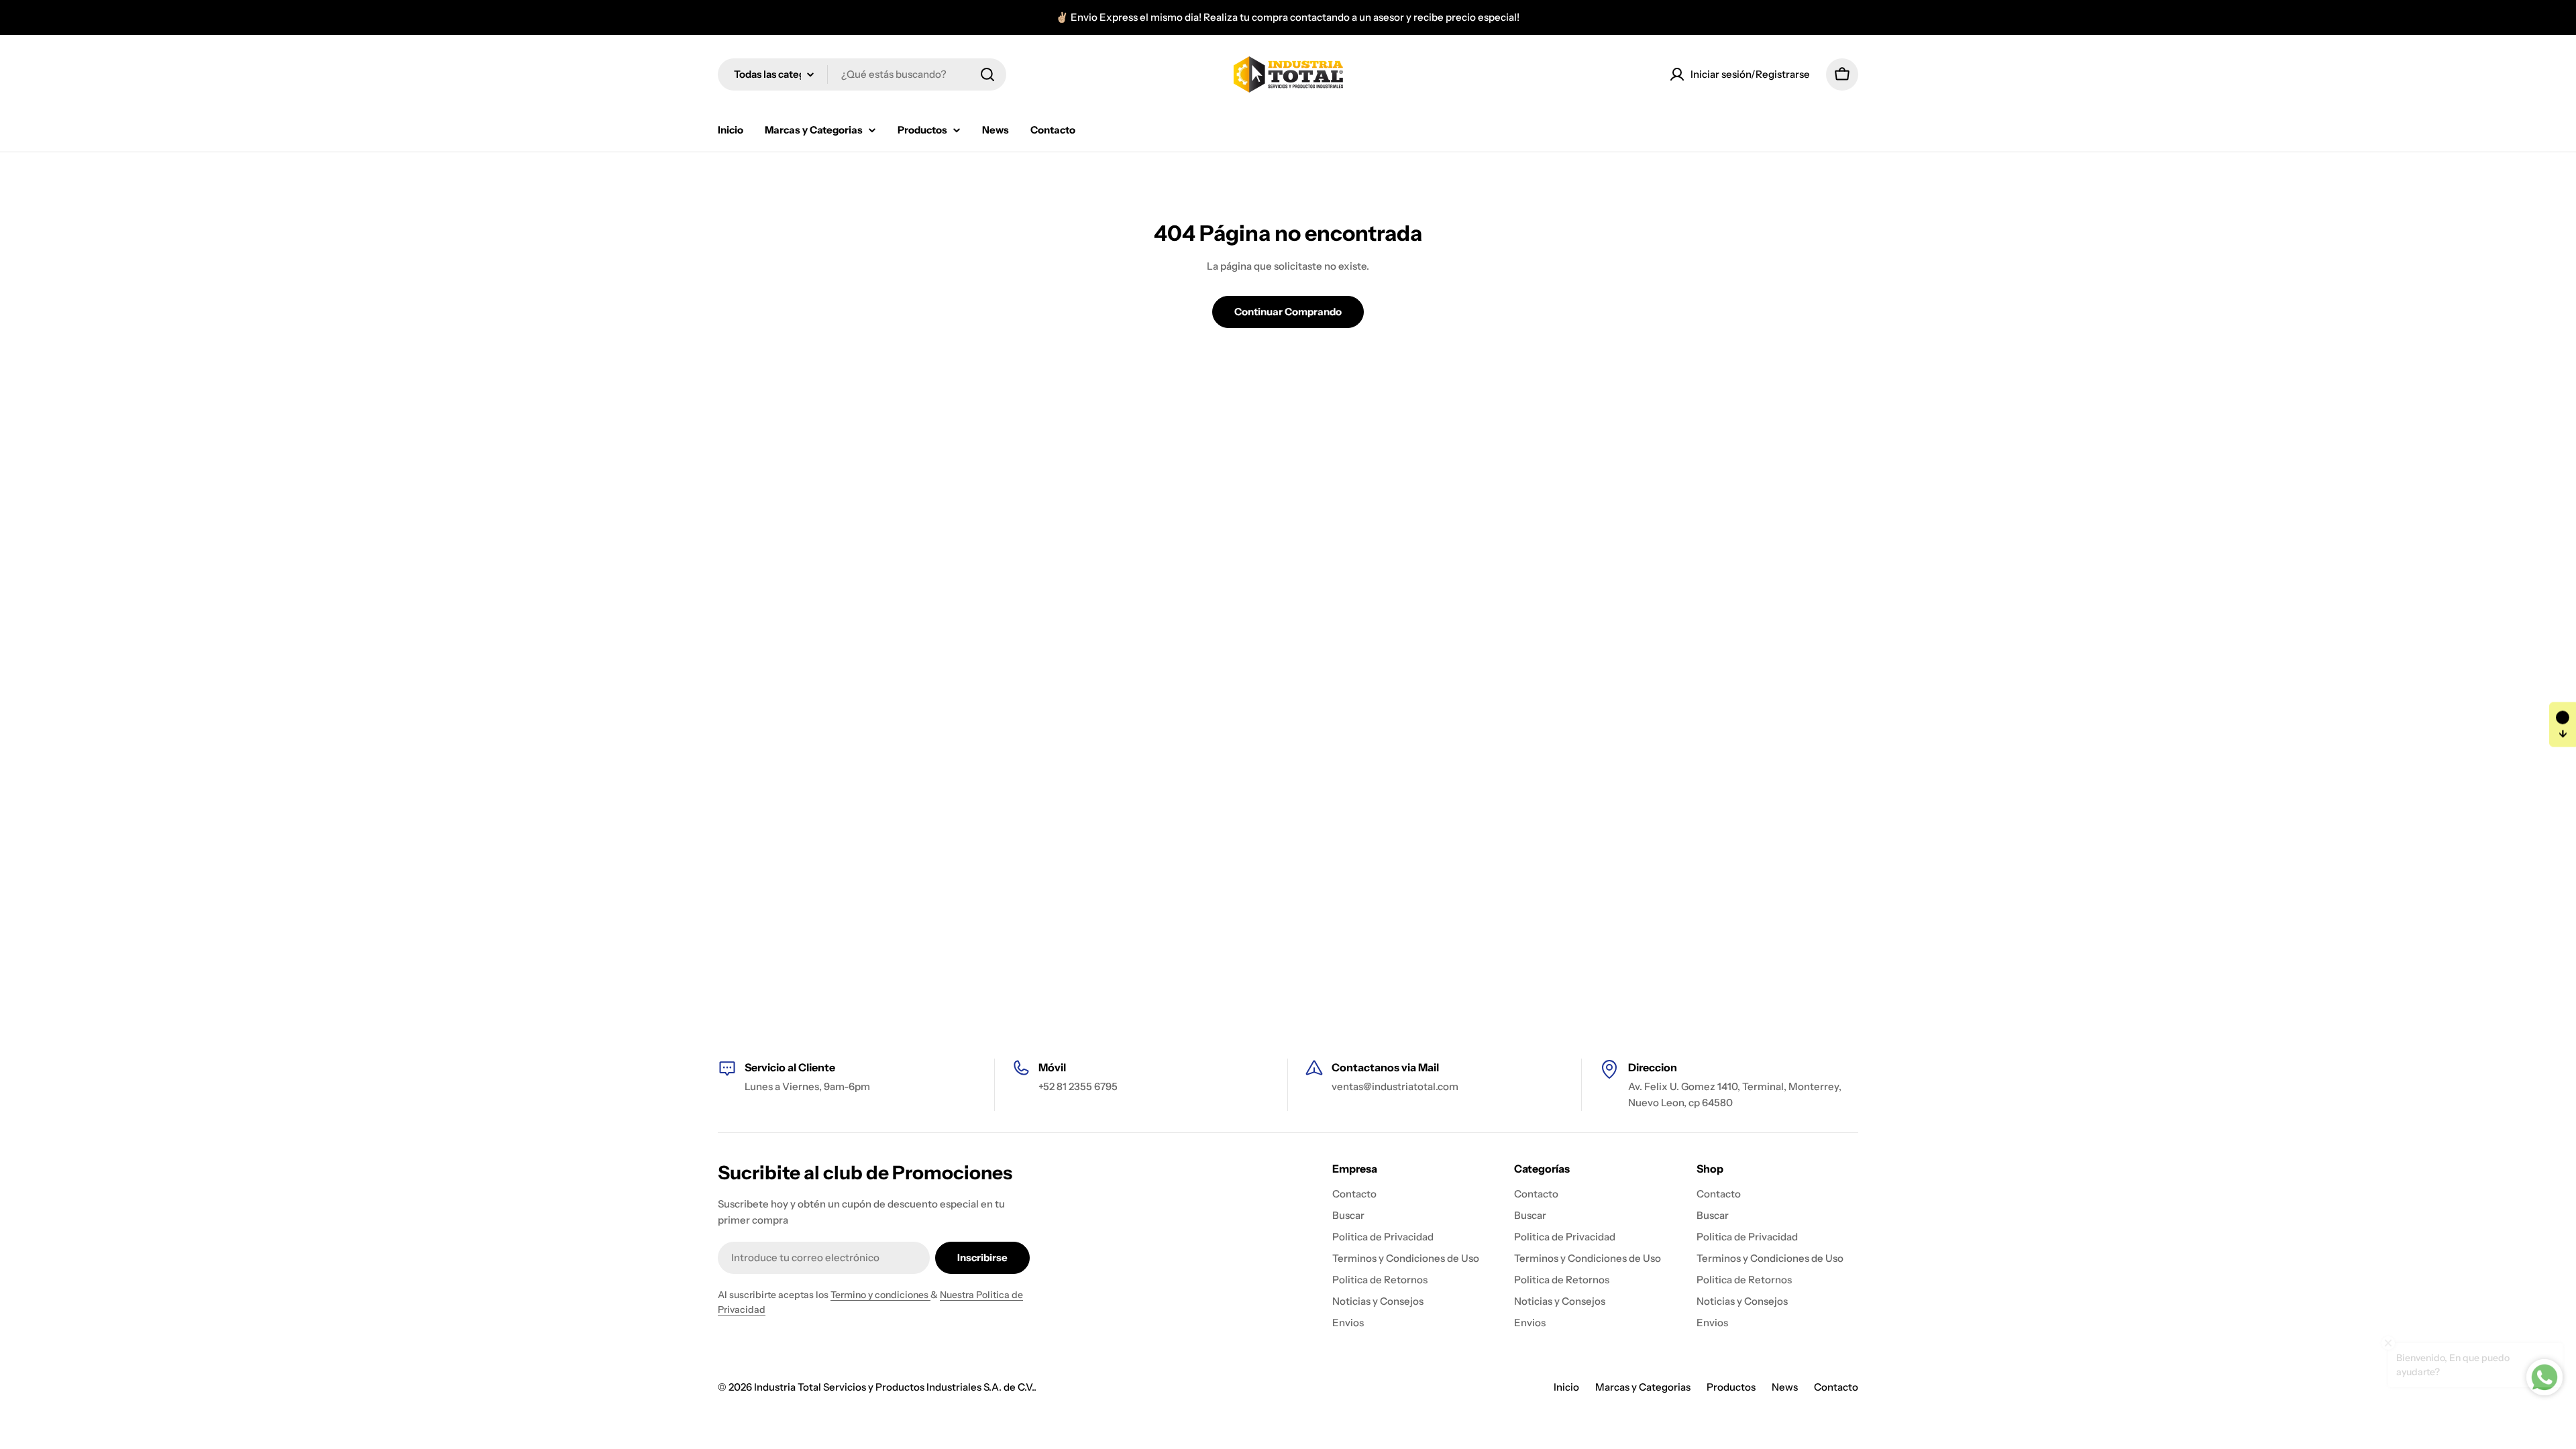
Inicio (1566, 1387)
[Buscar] (987, 74)
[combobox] (862, 74)
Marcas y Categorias (1643, 1387)
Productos (1731, 1387)
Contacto (1836, 1387)
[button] (2563, 725)
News (1785, 1387)
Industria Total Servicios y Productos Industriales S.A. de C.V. (894, 1387)
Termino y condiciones (880, 1295)
